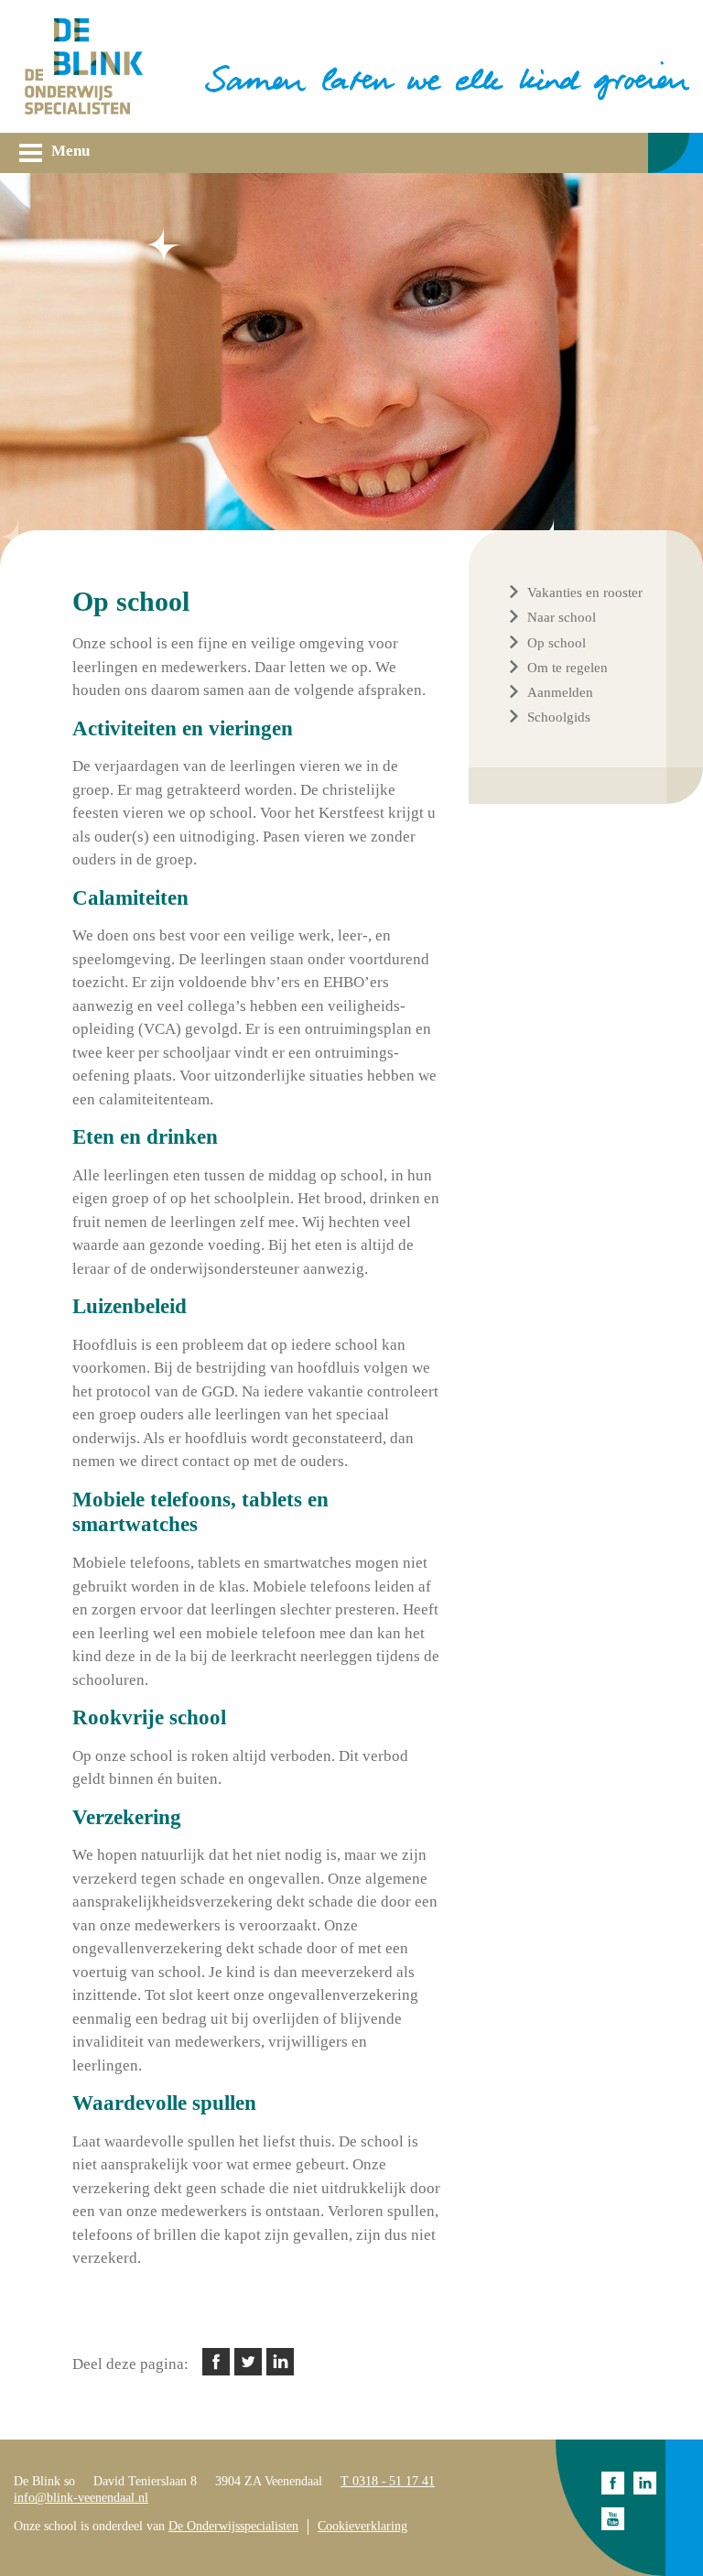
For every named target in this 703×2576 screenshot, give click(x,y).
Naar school (562, 617)
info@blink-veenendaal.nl (81, 2498)
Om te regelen (568, 668)
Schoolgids (559, 717)
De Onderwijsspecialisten (233, 2526)
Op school (557, 643)
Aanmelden (560, 692)
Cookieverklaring (362, 2526)
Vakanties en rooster (585, 592)
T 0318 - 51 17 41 (388, 2481)
